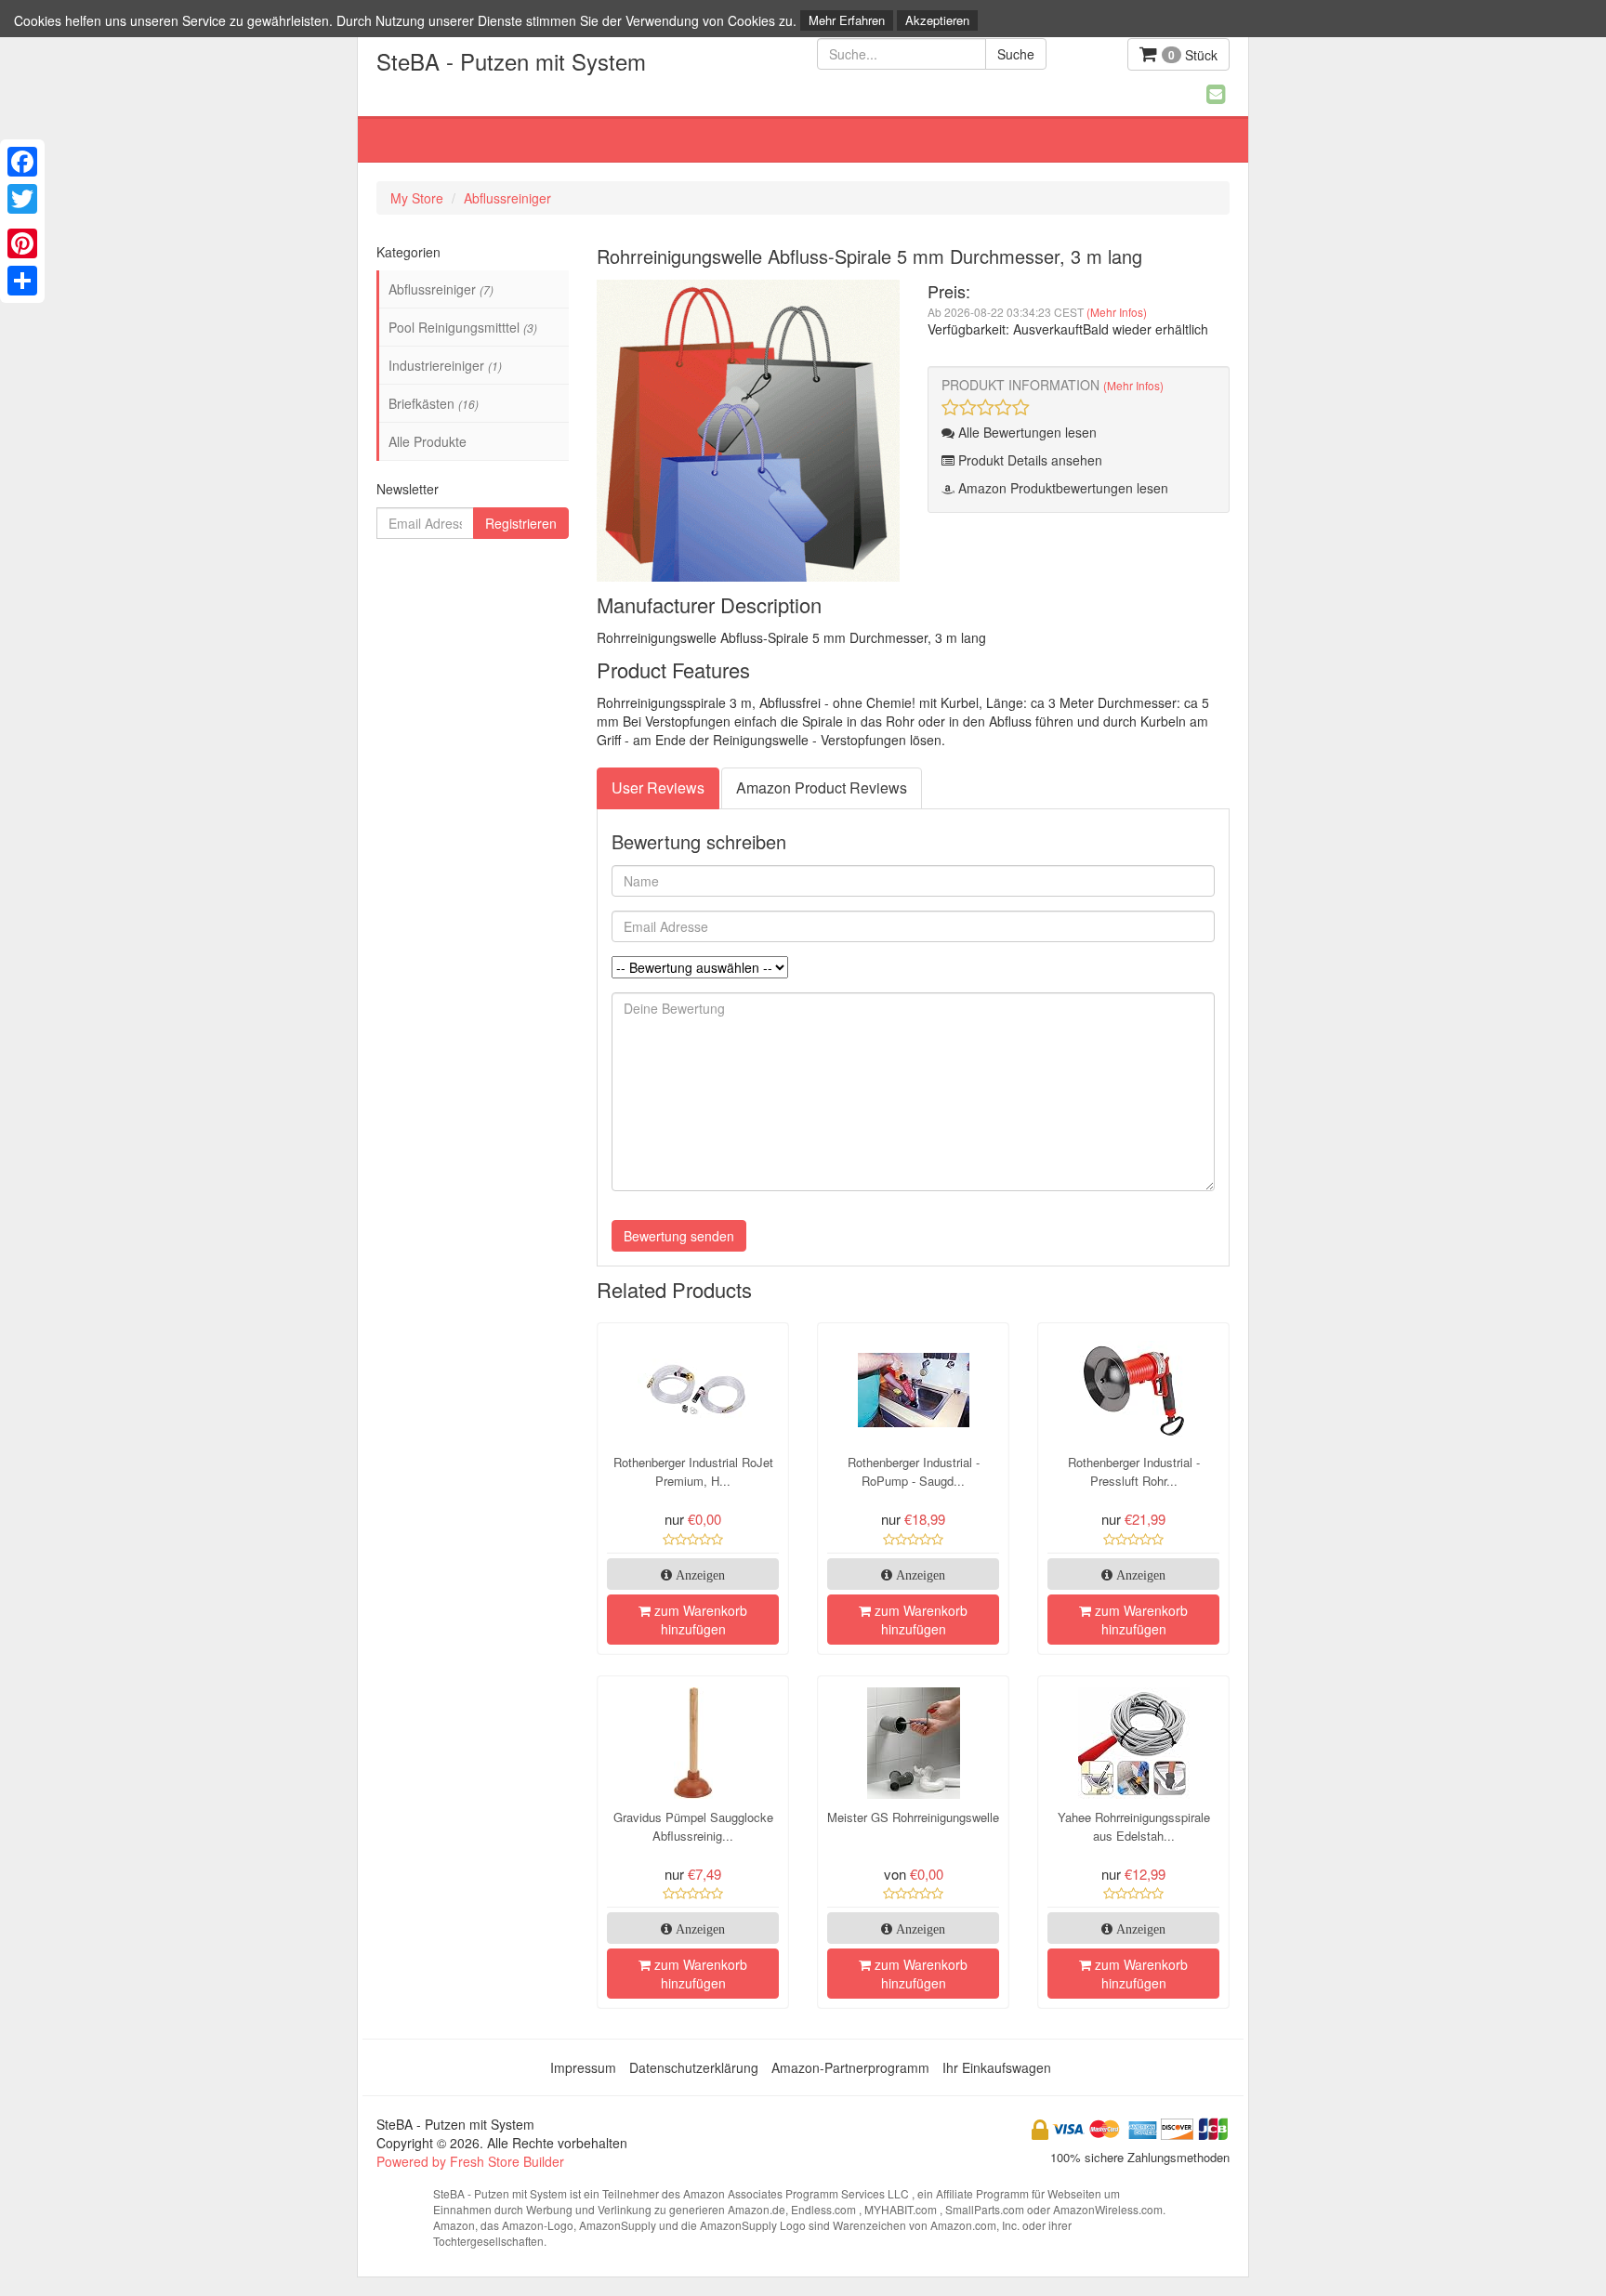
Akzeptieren (937, 20)
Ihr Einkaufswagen (997, 2067)
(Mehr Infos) (1117, 312)
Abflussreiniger (507, 198)
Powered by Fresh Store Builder (470, 2161)
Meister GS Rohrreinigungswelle (913, 1817)
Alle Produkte (428, 441)
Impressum (583, 2067)
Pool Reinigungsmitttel (463, 327)
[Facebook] (22, 162)
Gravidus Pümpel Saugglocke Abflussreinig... (693, 1826)
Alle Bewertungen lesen (1026, 432)
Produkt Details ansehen (1028, 460)
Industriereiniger (445, 365)
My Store (417, 198)
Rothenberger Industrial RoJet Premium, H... (693, 1471)
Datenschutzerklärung (694, 2067)
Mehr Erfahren (847, 20)
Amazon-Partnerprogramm (850, 2067)
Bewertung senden (679, 1236)
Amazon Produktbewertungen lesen (1061, 488)
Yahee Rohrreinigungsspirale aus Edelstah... (1134, 1826)
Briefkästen (434, 403)
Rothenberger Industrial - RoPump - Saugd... (914, 1471)
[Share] (22, 281)
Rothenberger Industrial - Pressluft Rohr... (1134, 1471)
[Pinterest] (22, 243)
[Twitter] (22, 199)
